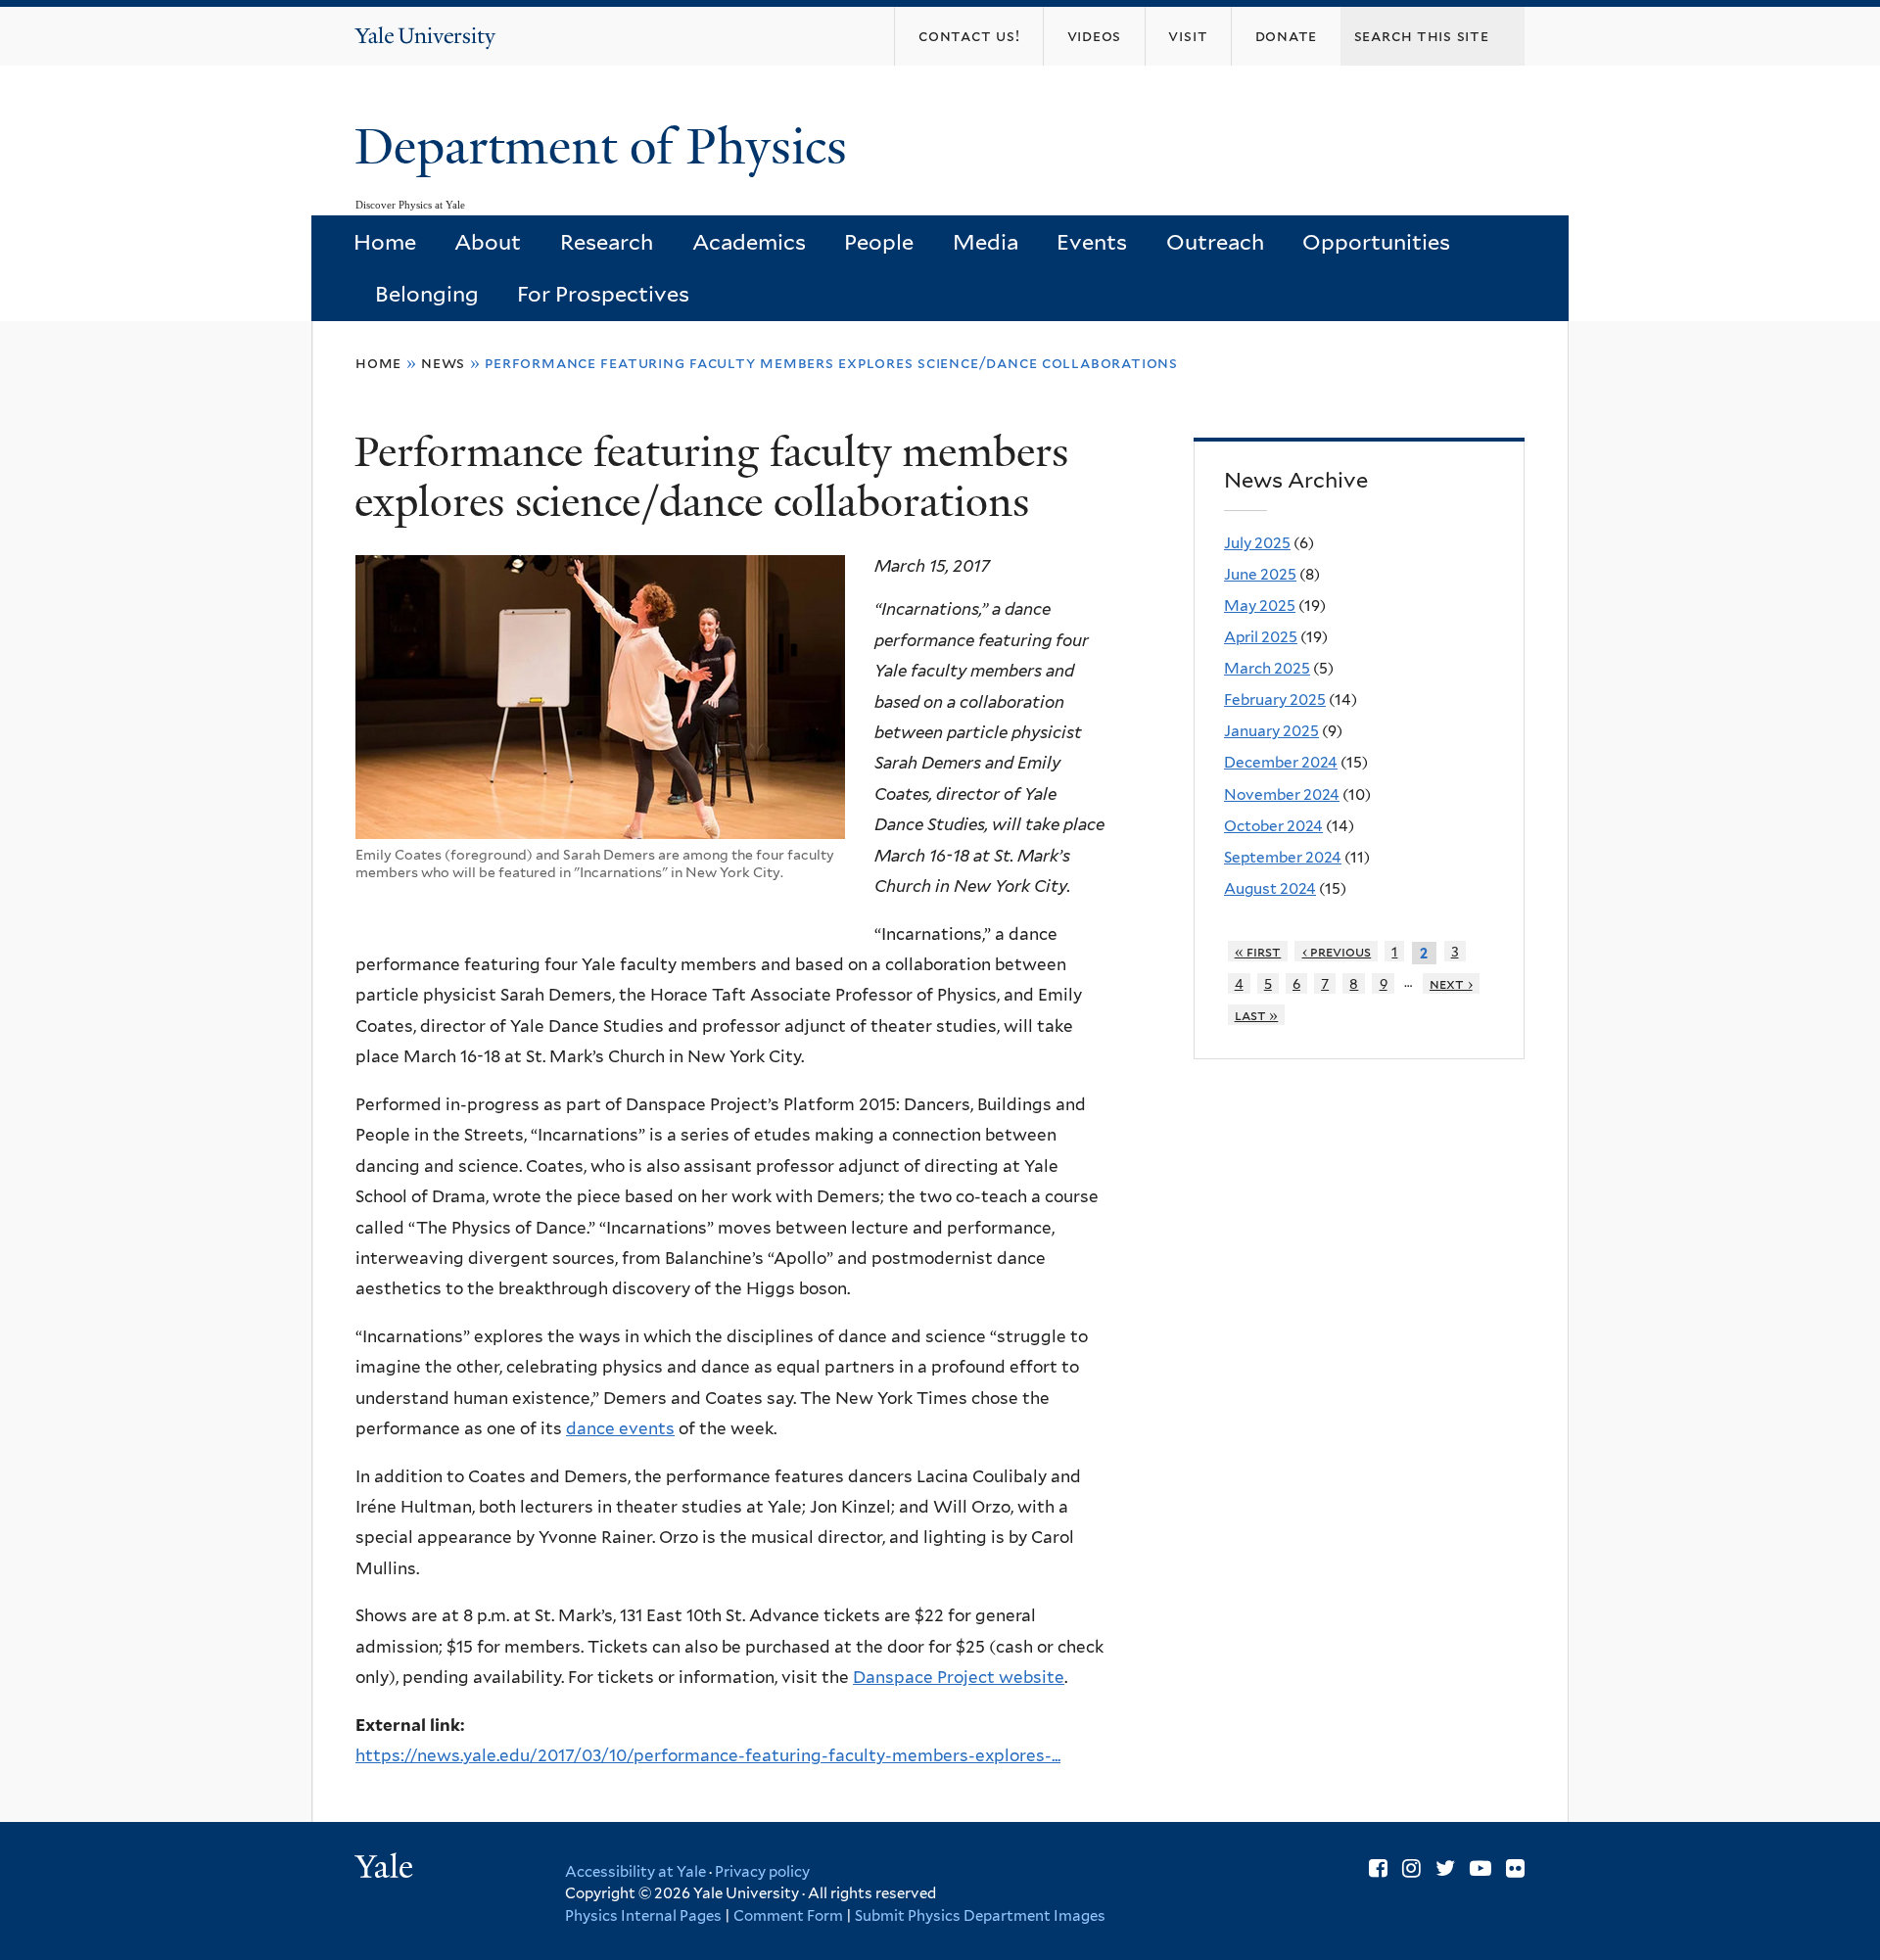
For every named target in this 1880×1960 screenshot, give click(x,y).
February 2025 (1275, 700)
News (443, 363)
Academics (749, 242)
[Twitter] (1445, 1868)
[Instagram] (1411, 1868)
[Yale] (387, 1869)
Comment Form (788, 1916)
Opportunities (1376, 242)
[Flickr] (1515, 1868)
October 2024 (1273, 826)
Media (986, 242)
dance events (620, 1428)
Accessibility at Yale (635, 1872)
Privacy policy (762, 1872)
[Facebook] (1378, 1868)
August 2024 (1270, 888)
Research (607, 242)
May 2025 (1260, 606)
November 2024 (1282, 794)
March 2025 (1267, 668)
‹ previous (1337, 951)
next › (1451, 983)
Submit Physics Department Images (980, 1916)
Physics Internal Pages (643, 1916)
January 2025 (1271, 731)
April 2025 (1261, 637)
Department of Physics (607, 147)
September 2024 (1283, 857)
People (879, 242)
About (488, 242)
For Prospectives (603, 294)
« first (1258, 951)
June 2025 (1260, 574)
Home (385, 242)
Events (1092, 242)
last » (1257, 1015)
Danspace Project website (959, 1677)
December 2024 (1281, 762)
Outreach (1215, 242)
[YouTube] (1480, 1868)
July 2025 (1257, 543)
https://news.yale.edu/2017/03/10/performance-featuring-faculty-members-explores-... (708, 1755)
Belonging (427, 294)
